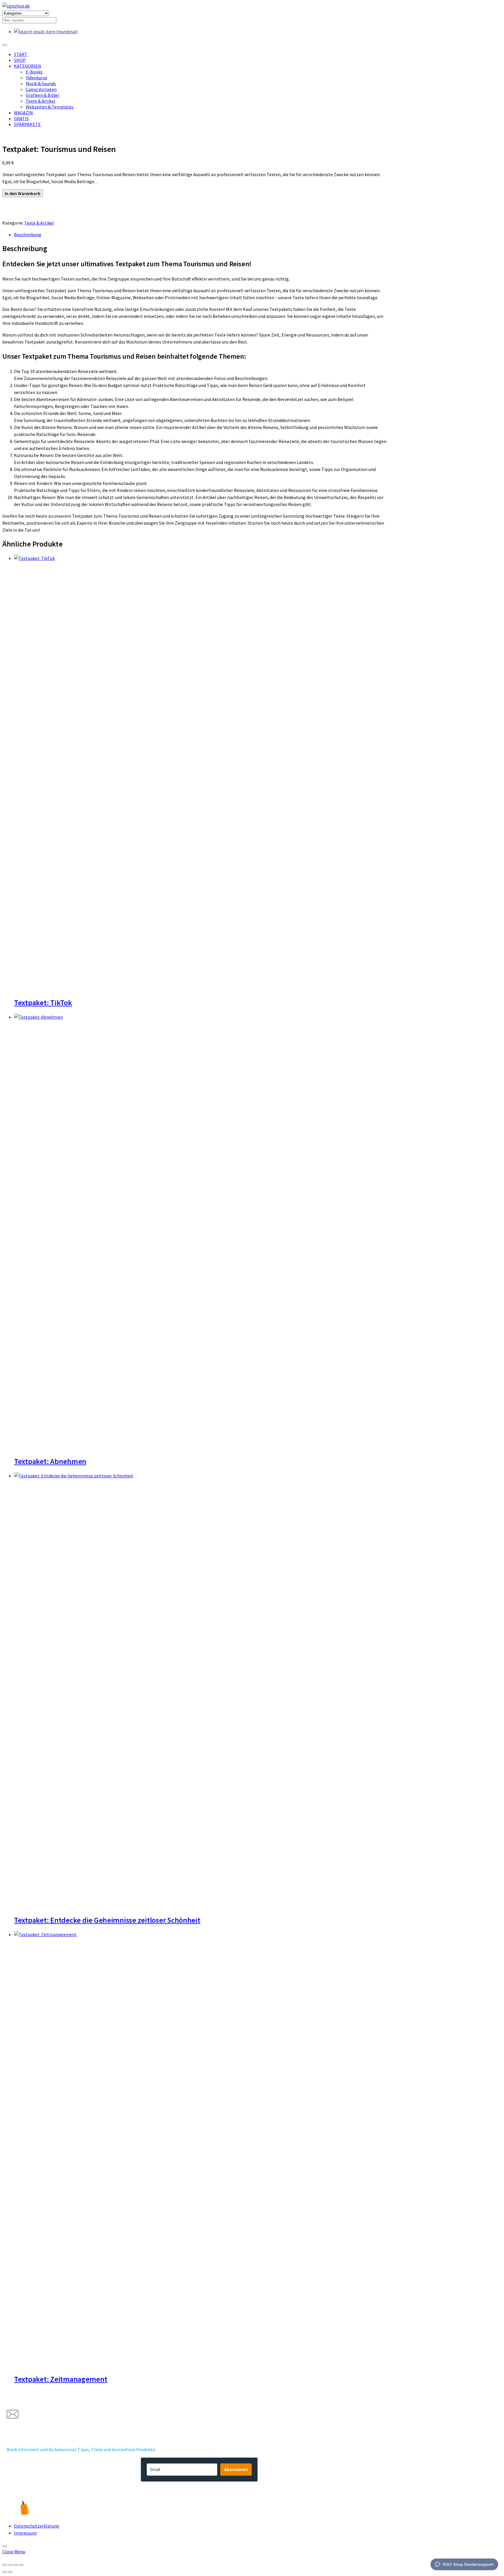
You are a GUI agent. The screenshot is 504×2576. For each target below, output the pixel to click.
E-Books (34, 72)
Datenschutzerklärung (37, 2526)
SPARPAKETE (27, 124)
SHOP (20, 60)
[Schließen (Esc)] (21, 2565)
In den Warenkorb (23, 193)
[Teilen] (16, 2565)
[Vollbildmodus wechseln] (10, 2565)
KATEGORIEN (28, 66)
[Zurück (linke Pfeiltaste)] (5, 2572)
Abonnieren (236, 2469)
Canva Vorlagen (41, 89)
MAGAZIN (23, 113)
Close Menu (14, 2552)
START (21, 54)
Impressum (25, 2533)
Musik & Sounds (41, 83)
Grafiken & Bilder (43, 95)
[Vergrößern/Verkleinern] (5, 2565)
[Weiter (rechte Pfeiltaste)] (10, 2572)
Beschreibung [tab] (28, 234)
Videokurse (36, 78)
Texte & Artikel (41, 101)
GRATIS (21, 118)
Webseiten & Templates (50, 107)
